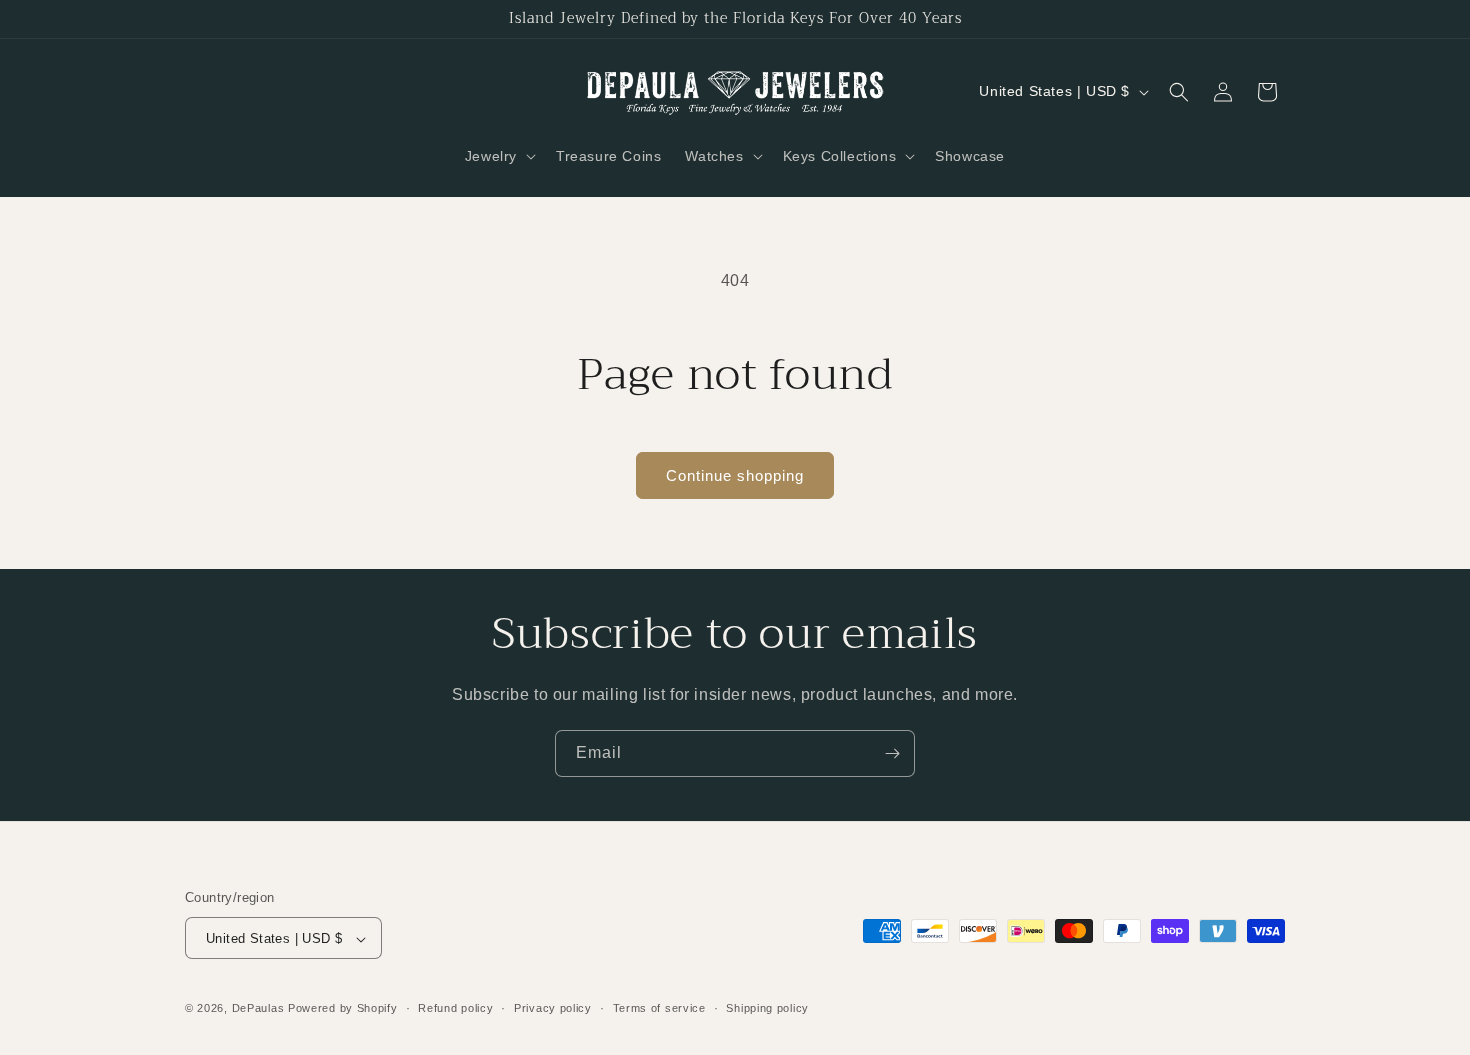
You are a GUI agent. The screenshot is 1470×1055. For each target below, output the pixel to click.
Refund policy (455, 1008)
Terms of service (659, 1008)
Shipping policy (767, 1008)
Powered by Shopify (343, 1009)
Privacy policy (553, 1008)
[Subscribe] (892, 753)
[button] (498, 156)
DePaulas (258, 1009)
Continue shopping (735, 475)
